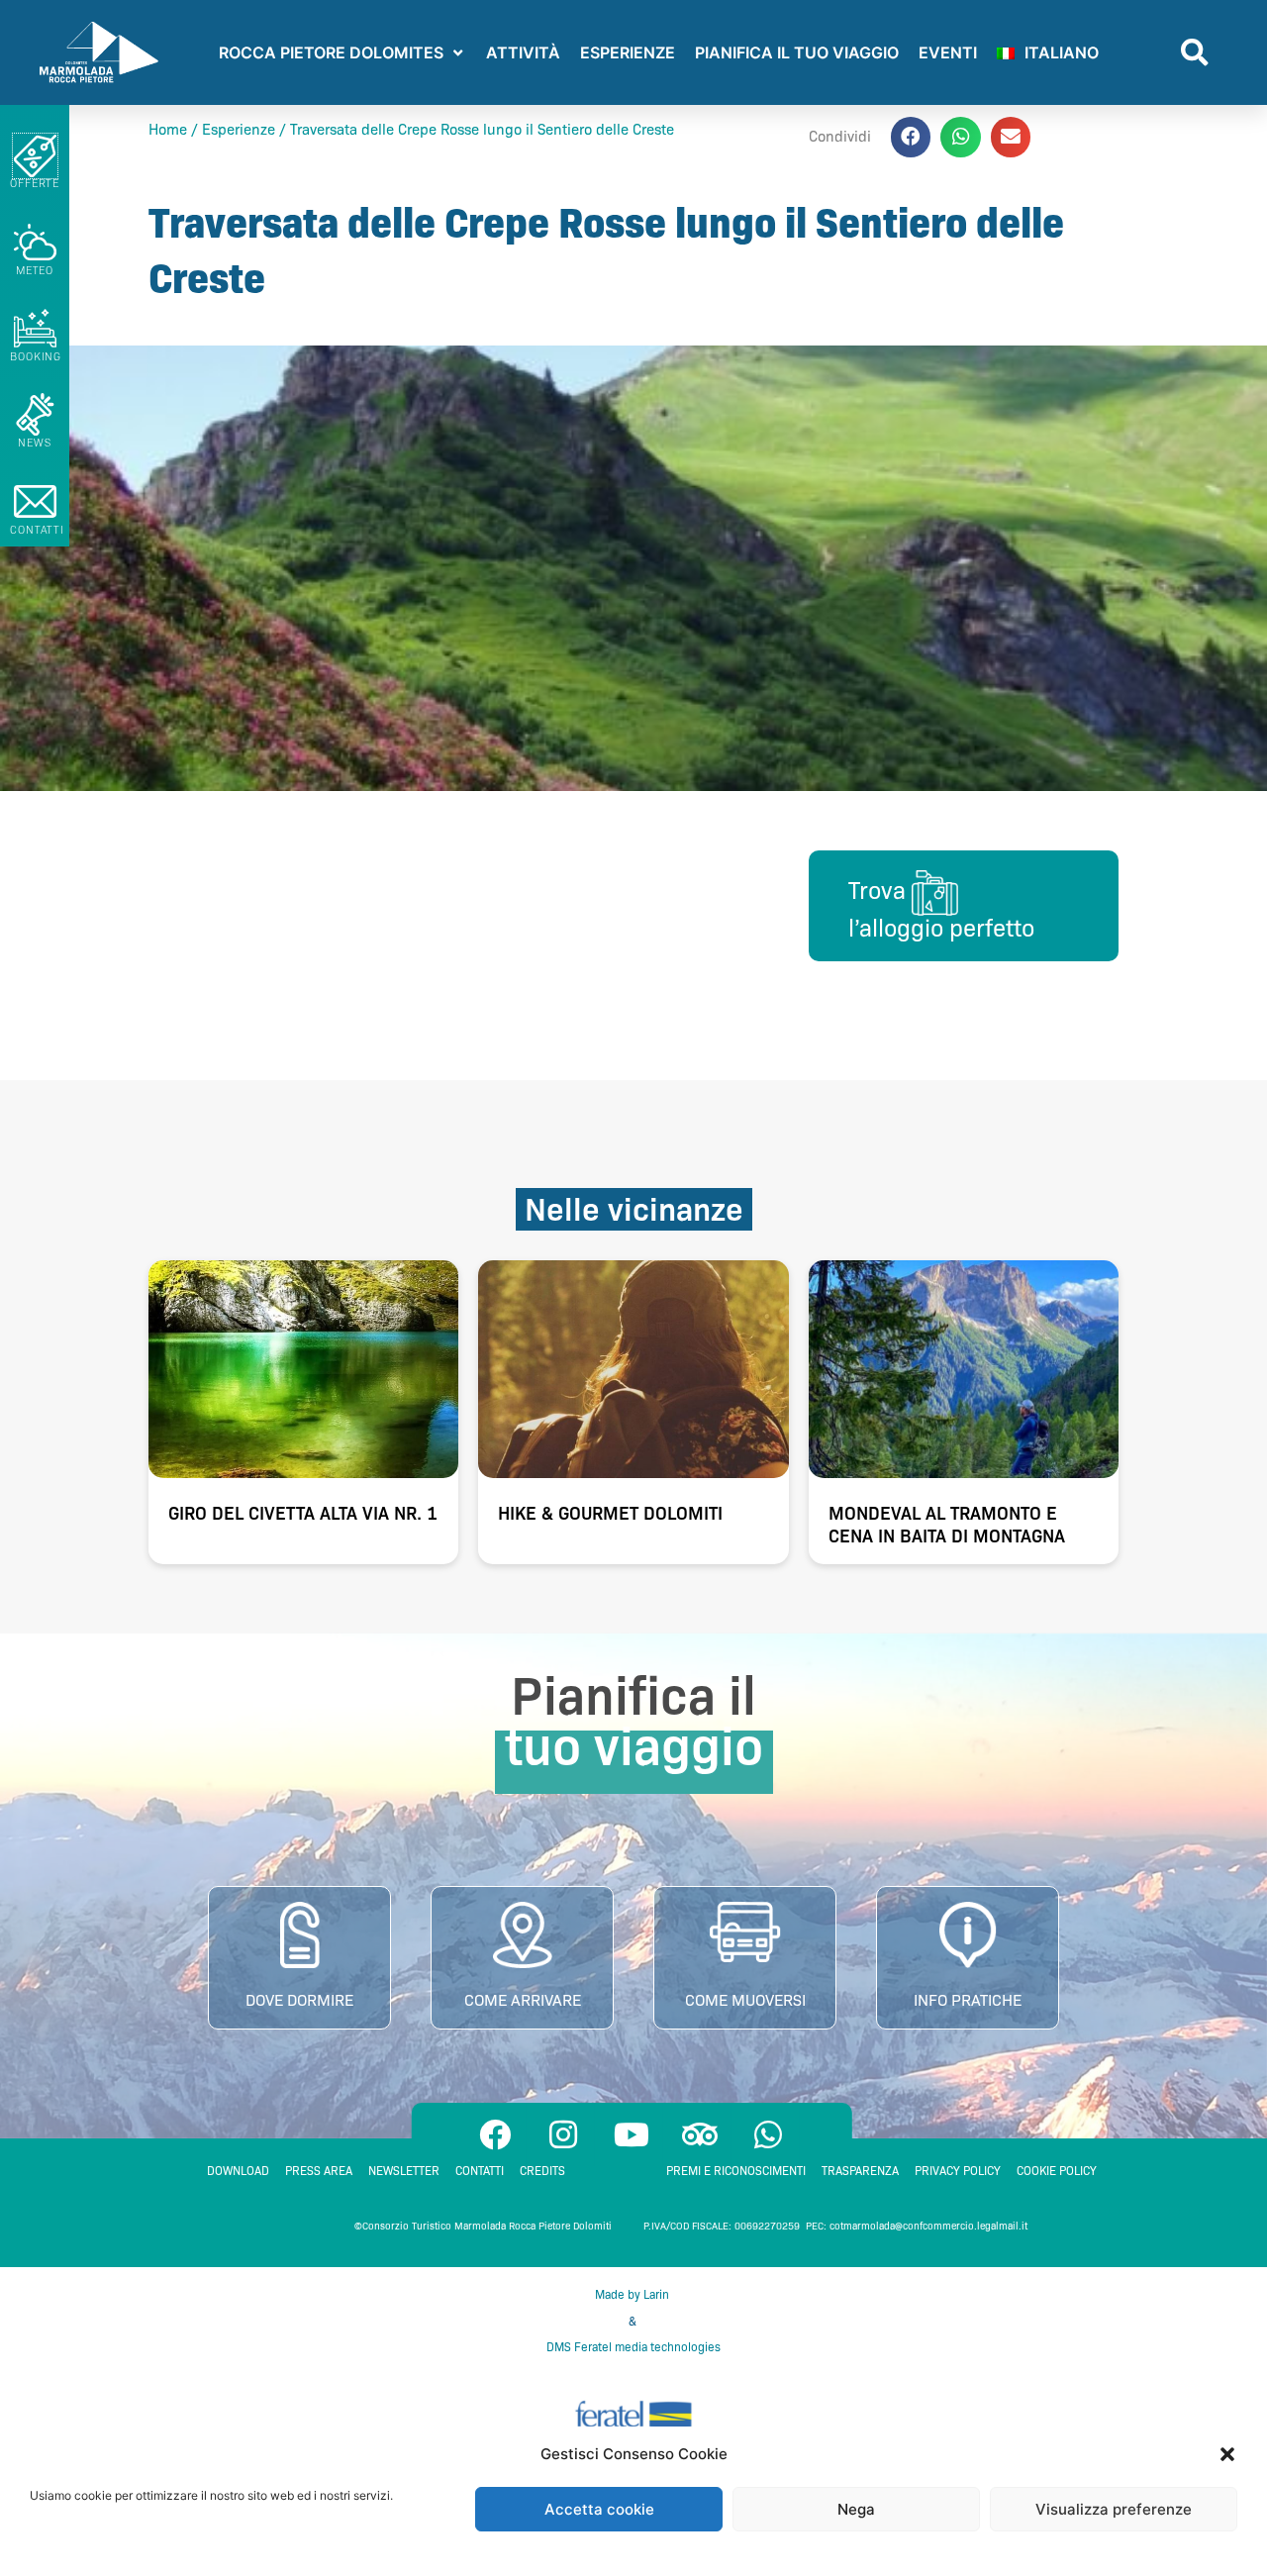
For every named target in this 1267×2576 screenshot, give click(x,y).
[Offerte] (35, 156)
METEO (35, 270)
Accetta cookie (599, 2509)
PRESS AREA (319, 2171)
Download (238, 2171)
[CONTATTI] (35, 501)
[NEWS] (35, 414)
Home (168, 130)
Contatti (480, 2171)
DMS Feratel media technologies (633, 2347)
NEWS (35, 443)
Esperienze (239, 130)
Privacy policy (958, 2171)
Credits (542, 2171)
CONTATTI (37, 530)
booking (36, 356)
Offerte (35, 183)
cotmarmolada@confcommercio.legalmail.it (928, 2226)
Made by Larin (633, 2294)
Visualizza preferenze (1114, 2509)
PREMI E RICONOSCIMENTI (736, 2171)
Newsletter (404, 2171)
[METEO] (35, 242)
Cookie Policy (1057, 2171)
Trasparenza (860, 2171)
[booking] (35, 328)
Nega (856, 2509)
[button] (1227, 2454)
